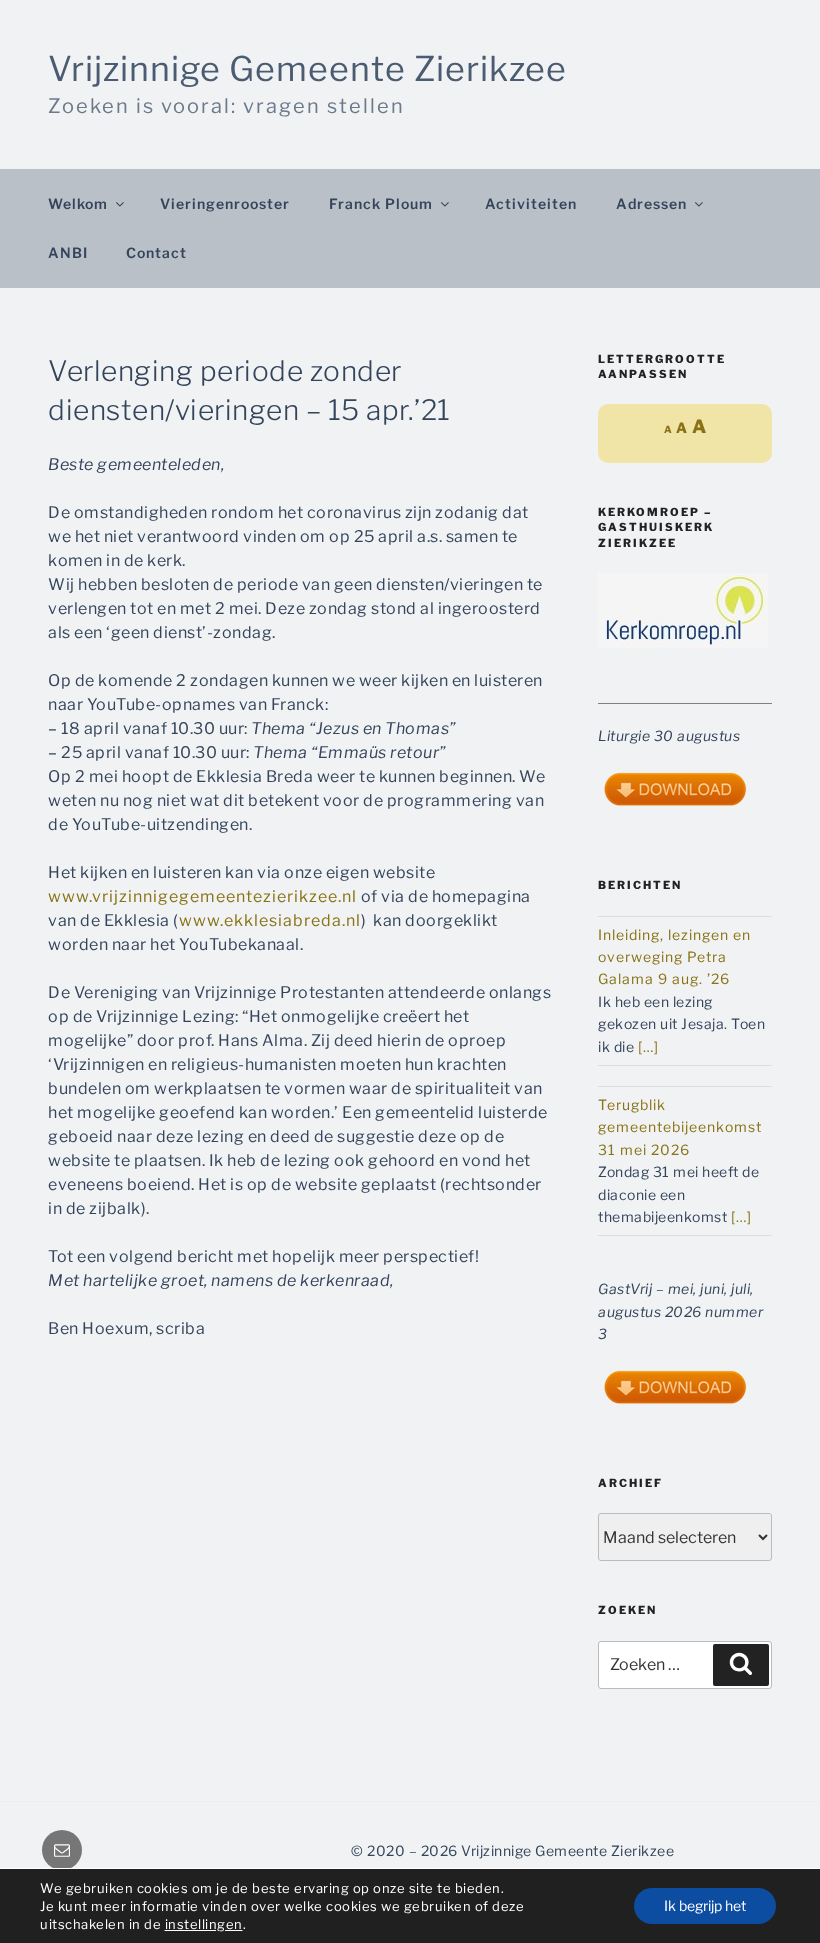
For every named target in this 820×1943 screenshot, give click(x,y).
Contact (156, 252)
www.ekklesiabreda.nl (270, 920)
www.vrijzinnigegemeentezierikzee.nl (202, 896)
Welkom (78, 203)
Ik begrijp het (705, 1905)
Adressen (651, 203)
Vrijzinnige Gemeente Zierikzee (307, 68)
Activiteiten (531, 203)
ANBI (68, 252)
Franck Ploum (381, 203)
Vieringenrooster (225, 203)
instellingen (204, 1924)
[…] (648, 1046)
